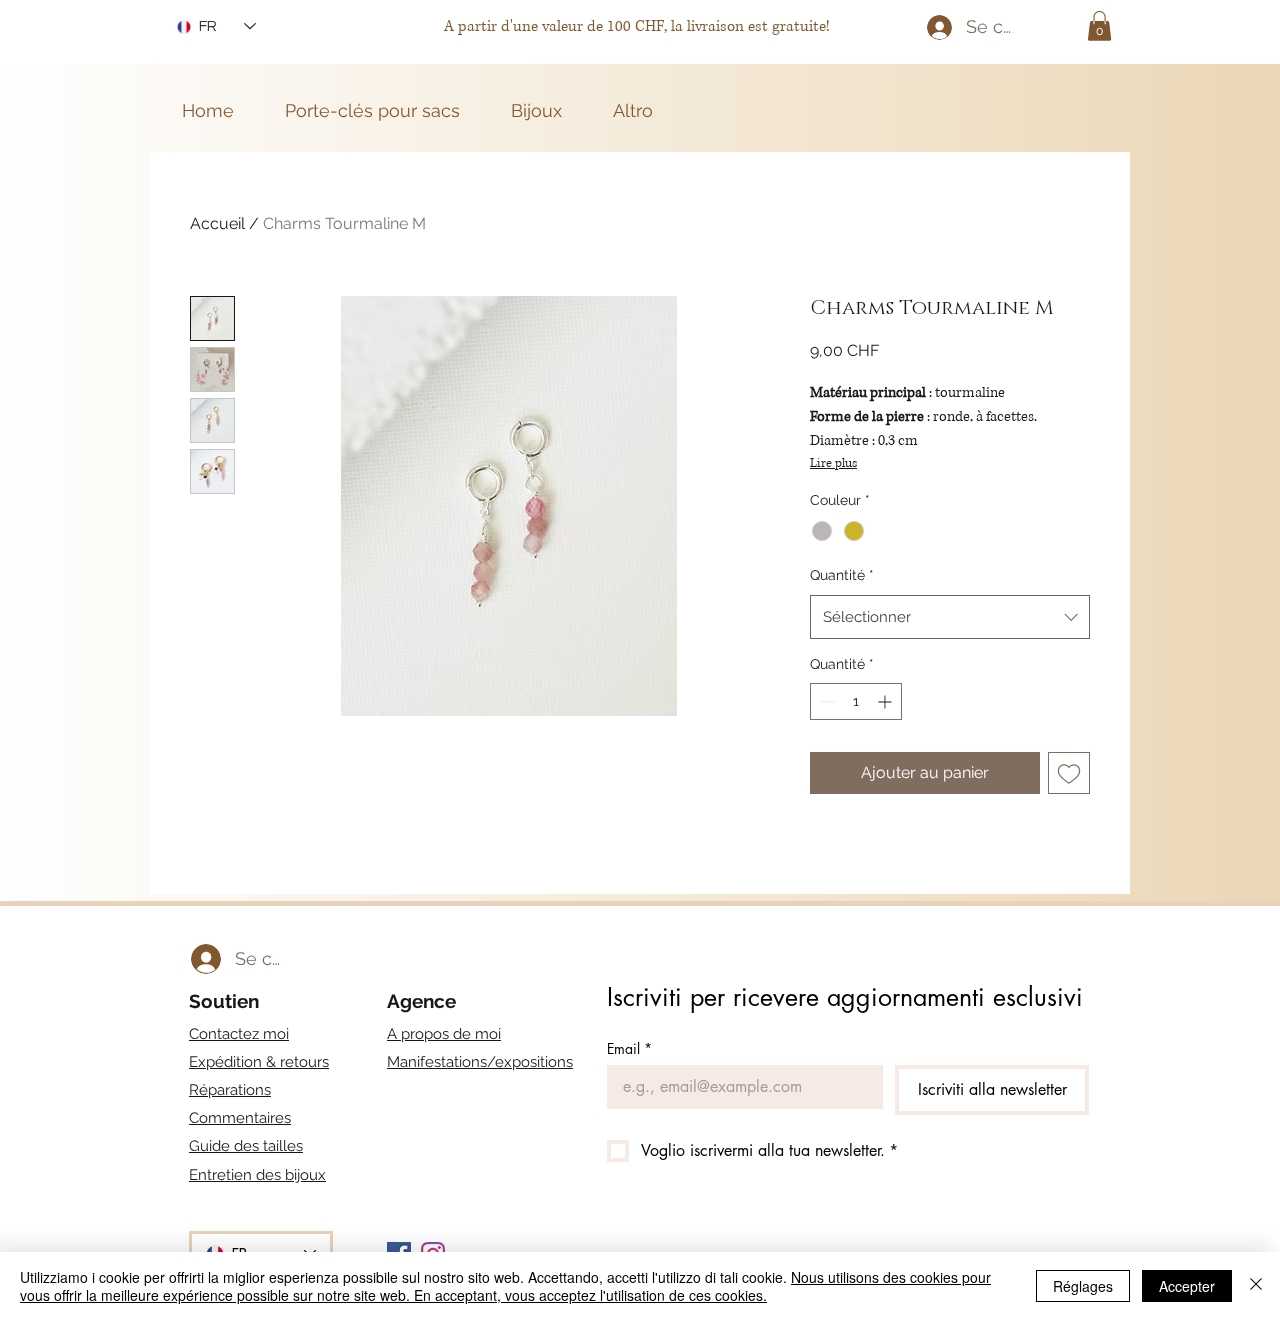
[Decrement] (825, 701)
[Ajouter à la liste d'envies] (1069, 773)
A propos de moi (444, 1034)
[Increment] (886, 701)
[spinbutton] (856, 701)
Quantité (842, 575)
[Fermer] (1256, 1286)
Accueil (217, 223)
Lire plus (833, 463)
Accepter (1187, 1286)
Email (629, 1048)
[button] (1099, 26)
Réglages (1083, 1286)
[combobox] (950, 617)
